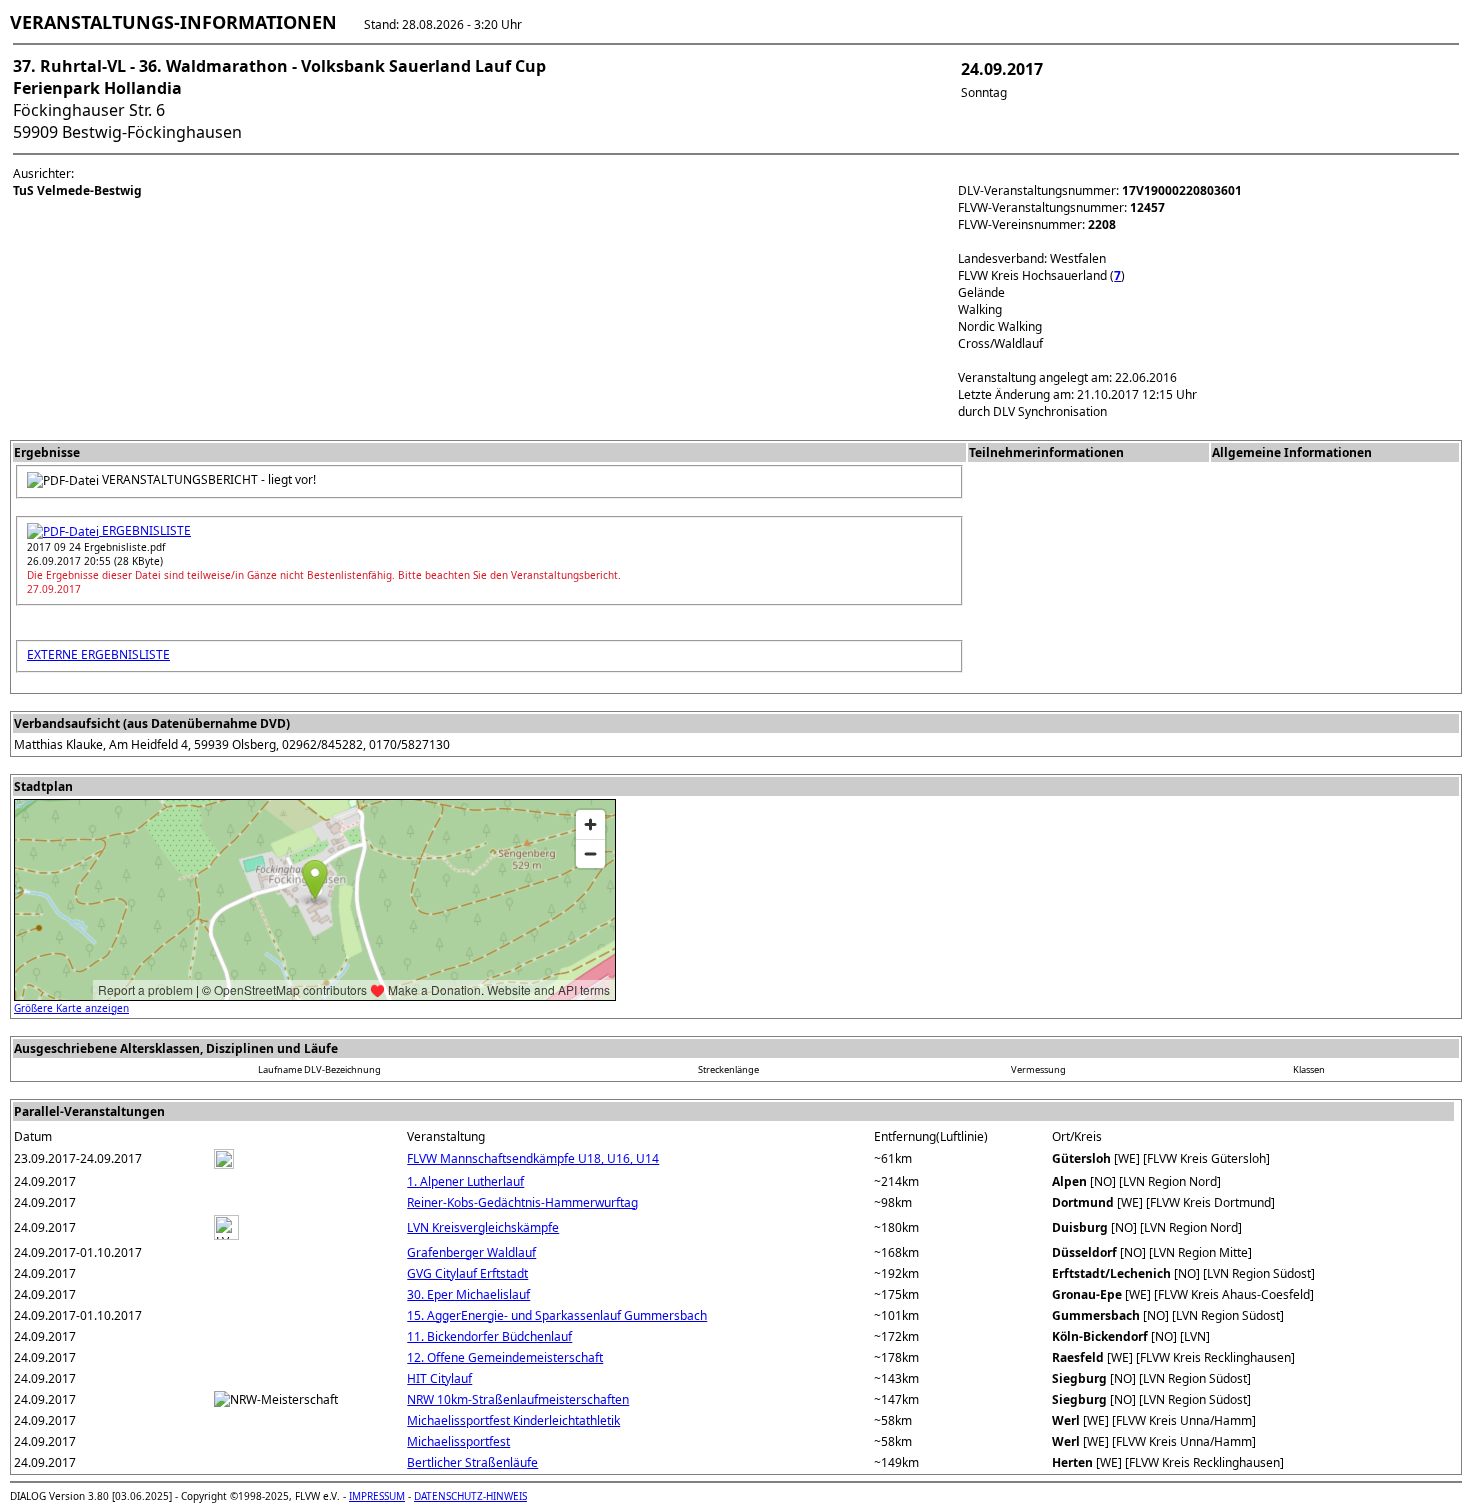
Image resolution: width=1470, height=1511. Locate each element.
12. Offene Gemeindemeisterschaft (505, 1357)
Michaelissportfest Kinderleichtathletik (513, 1420)
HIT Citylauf (439, 1378)
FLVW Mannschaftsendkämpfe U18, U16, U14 (533, 1158)
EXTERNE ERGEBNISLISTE (98, 654)
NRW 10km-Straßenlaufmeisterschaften (518, 1399)
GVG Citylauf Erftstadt (467, 1273)
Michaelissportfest (458, 1441)
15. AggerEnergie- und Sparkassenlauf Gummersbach (557, 1315)
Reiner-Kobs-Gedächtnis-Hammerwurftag (522, 1202)
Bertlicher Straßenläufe (472, 1462)
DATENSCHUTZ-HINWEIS (470, 1496)
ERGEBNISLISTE (145, 530)
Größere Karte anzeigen (71, 1008)
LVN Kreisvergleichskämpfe (483, 1227)
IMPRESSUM (377, 1496)
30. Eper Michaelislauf (468, 1294)
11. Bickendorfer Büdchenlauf (489, 1336)
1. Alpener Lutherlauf (465, 1181)
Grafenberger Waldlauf (471, 1252)
